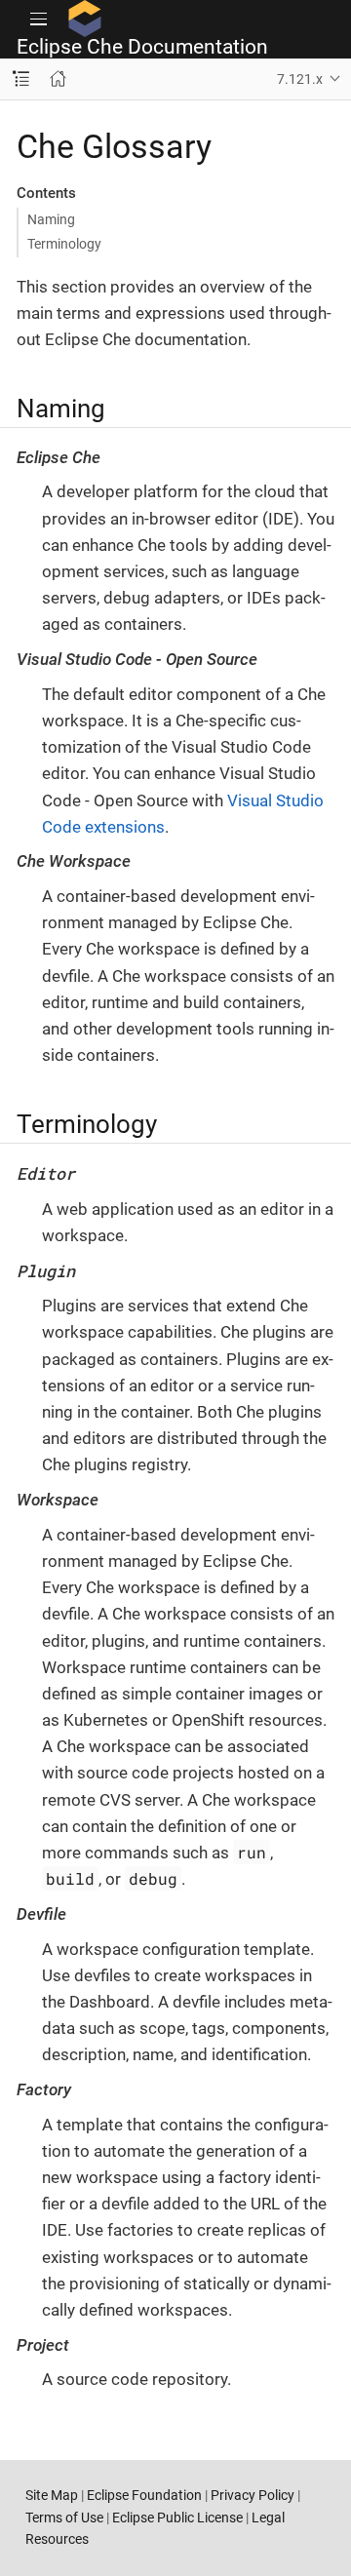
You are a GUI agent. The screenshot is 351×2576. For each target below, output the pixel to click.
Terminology (64, 244)
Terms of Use (64, 2517)
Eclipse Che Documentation (142, 47)
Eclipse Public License (177, 2517)
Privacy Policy (253, 2495)
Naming (51, 219)
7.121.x (300, 79)
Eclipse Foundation (144, 2495)
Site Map (52, 2495)
